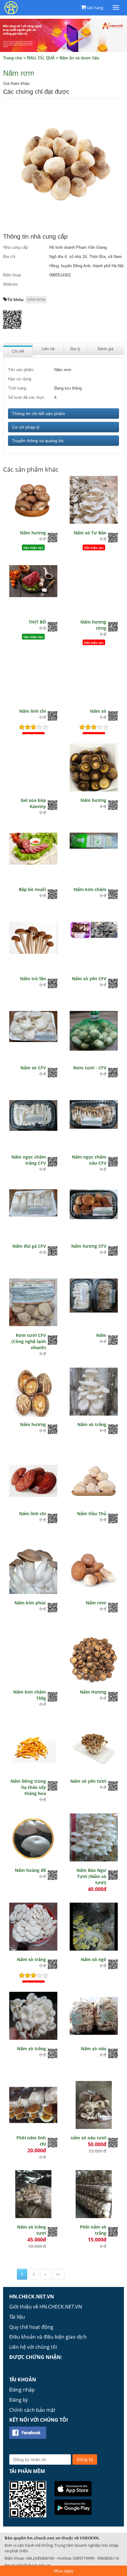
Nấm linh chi (33, 711)
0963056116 (108, 2558)
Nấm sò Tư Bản (90, 533)
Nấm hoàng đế (30, 1870)
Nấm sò (98, 711)
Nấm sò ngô (94, 1959)
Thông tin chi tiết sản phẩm (39, 414)
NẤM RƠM (36, 300)
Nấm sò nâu (94, 2049)
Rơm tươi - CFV (90, 1068)
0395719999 (84, 2558)
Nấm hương (33, 533)
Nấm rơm (96, 1603)
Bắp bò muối (32, 889)
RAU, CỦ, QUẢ (41, 58)
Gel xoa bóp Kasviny (33, 803)
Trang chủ (13, 58)
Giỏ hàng (95, 8)
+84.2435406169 (40, 2558)
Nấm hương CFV (89, 1246)
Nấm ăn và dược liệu (79, 58)
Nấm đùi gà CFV (29, 1246)
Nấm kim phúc (30, 1603)
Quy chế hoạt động (31, 2327)
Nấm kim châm (90, 889)
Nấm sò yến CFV (89, 979)
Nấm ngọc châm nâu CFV (89, 1160)
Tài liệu (17, 2317)
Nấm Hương (93, 1692)
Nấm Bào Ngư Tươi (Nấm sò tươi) (91, 1876)
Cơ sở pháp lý (26, 427)
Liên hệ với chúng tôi (33, 2347)
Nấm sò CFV (33, 1068)
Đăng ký (18, 2400)
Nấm (101, 1335)
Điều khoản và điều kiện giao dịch (48, 2337)
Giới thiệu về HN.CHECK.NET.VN (46, 2307)
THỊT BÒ (37, 622)
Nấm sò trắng (92, 1424)
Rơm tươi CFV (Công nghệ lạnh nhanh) (29, 1341)
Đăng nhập (22, 2390)
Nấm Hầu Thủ (92, 1514)
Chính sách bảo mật (32, 2410)
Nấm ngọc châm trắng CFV (29, 1160)
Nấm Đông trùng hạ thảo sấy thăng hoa (28, 1787)
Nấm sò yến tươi (88, 1781)
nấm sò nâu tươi (88, 2138)
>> (58, 2274)
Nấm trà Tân (33, 979)
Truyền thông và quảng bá (38, 441)
